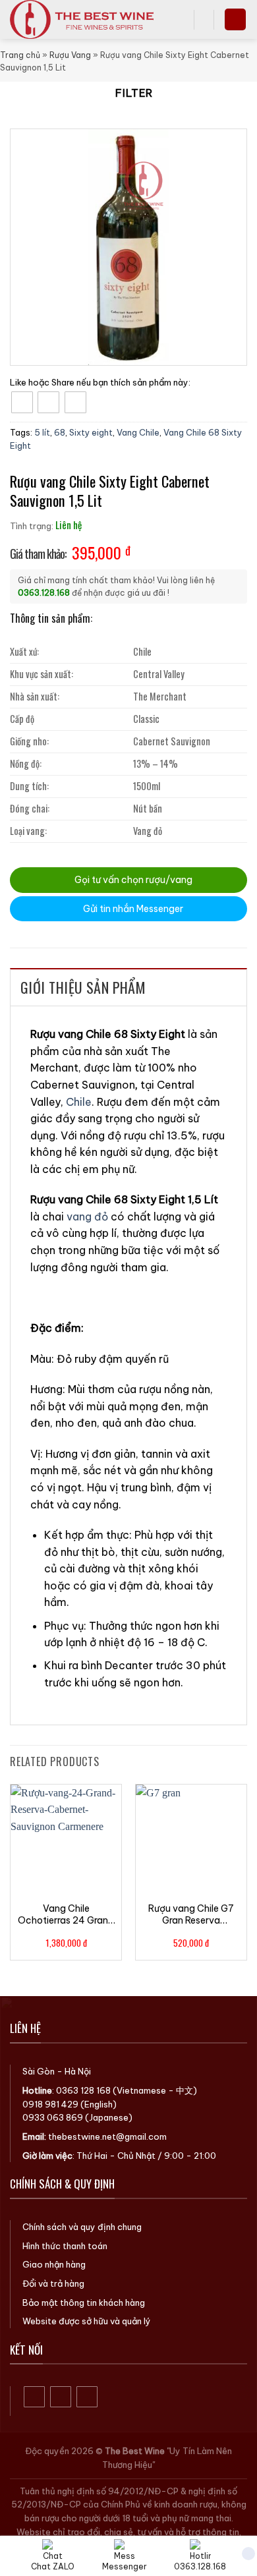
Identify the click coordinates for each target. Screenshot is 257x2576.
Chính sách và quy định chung (82, 2227)
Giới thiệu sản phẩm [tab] (83, 987)
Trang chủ (20, 55)
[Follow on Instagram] (61, 2397)
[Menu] (235, 19)
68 (60, 432)
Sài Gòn (39, 2071)
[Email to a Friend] (75, 402)
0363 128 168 (83, 2090)
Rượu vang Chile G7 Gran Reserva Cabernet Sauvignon (191, 1914)
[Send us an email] (87, 2397)
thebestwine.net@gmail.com (107, 2136)
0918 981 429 (50, 2104)
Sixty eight (91, 432)
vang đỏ (87, 1216)
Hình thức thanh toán (65, 2246)
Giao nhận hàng (54, 2264)
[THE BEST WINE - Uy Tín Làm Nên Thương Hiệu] (87, 19)
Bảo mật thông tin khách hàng (84, 2303)
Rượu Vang (70, 55)
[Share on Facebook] (22, 402)
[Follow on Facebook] (35, 2397)
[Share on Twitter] (48, 402)
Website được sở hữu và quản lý (87, 2321)
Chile (79, 1102)
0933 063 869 (53, 2117)
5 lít (42, 432)
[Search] (179, 19)
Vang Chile (138, 432)
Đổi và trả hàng (53, 2283)
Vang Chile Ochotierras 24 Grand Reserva (66, 1914)
